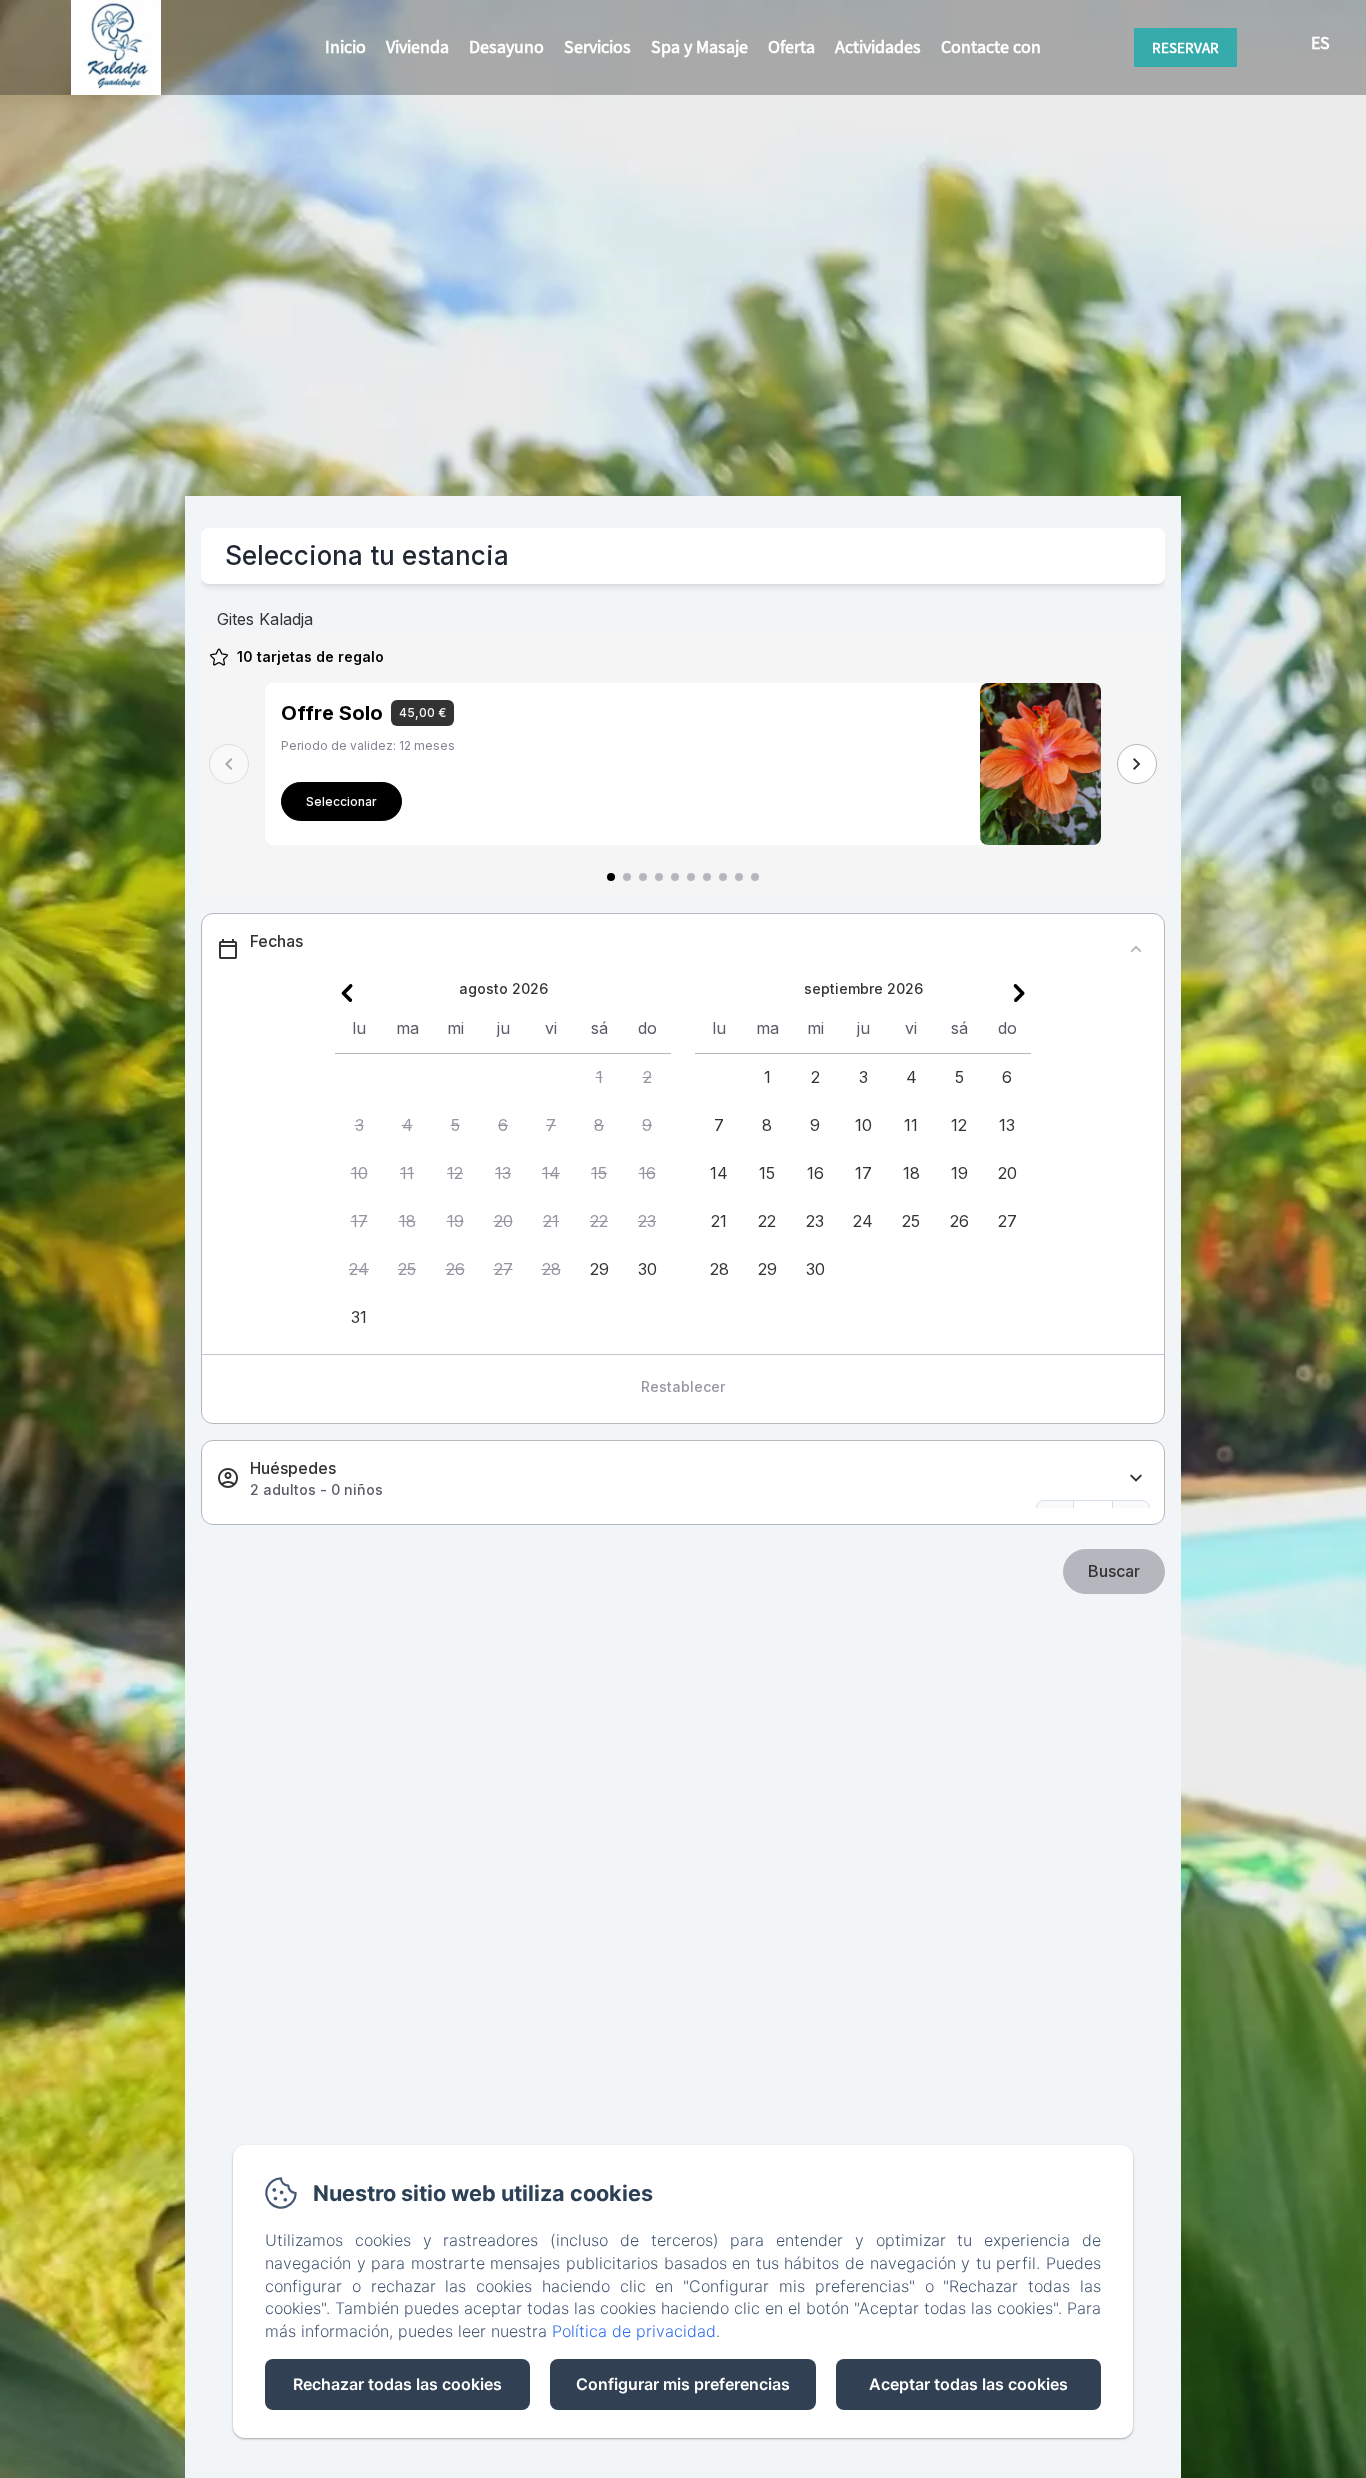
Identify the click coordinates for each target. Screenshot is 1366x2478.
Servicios (597, 46)
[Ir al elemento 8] (723, 877)
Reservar (1185, 47)
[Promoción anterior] (229, 764)
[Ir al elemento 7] (707, 877)
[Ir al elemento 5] (675, 877)
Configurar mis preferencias (683, 2384)
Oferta (791, 46)
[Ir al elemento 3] (643, 877)
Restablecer (683, 1386)
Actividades (878, 46)
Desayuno (506, 46)
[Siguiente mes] (1019, 993)
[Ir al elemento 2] (627, 877)
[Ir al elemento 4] (659, 877)
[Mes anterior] (347, 993)
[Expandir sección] (1136, 1478)
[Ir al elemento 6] (691, 877)
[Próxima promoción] (1137, 764)
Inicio (345, 46)
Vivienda (417, 46)
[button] (599, 1078)
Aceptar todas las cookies (968, 2384)
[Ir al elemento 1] (611, 877)
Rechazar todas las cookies (397, 2384)
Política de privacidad (634, 2331)
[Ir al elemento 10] (755, 877)
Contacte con (991, 46)
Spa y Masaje (699, 46)
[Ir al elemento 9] (739, 877)
